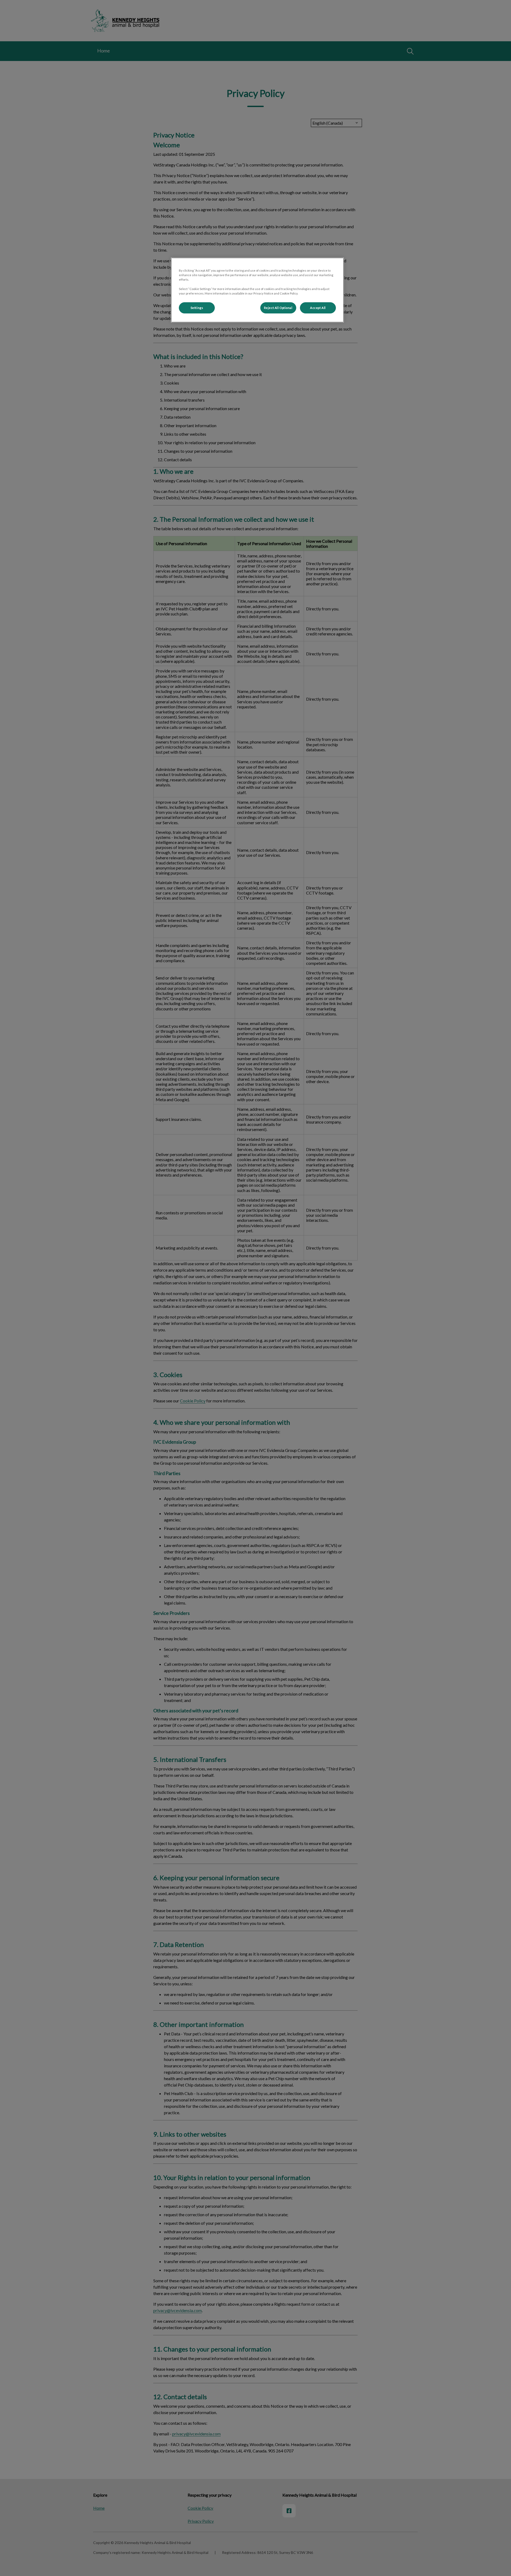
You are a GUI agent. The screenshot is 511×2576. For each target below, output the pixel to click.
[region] (257, 290)
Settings (197, 308)
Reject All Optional (278, 308)
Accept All (318, 308)
